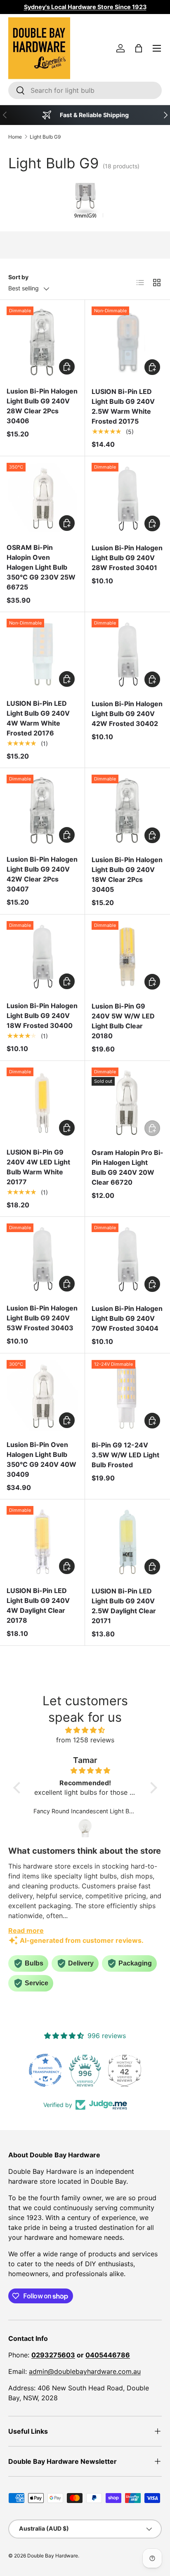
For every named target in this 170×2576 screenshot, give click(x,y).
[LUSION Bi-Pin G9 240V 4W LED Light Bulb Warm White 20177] (42, 1103)
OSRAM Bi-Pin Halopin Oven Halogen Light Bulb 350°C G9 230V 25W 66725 (41, 567)
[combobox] (85, 90)
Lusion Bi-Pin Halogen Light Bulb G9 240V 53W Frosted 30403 (42, 1318)
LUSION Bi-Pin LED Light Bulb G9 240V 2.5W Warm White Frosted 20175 (123, 406)
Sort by (18, 277)
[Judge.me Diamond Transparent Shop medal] (45, 2070)
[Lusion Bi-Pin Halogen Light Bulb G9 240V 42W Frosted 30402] (127, 655)
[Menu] (157, 48)
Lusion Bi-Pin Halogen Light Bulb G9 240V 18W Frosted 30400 (42, 1016)
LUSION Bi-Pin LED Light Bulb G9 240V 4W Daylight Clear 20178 (38, 1605)
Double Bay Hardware (53, 2556)
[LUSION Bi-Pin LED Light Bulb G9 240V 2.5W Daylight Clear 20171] (127, 1542)
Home (15, 137)
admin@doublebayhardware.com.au (85, 2371)
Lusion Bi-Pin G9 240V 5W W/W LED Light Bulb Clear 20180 (123, 1021)
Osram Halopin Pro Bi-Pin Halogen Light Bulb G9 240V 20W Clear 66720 (127, 1167)
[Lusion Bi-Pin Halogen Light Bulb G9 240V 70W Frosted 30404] (127, 1259)
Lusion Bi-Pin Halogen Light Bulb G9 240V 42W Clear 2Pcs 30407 (42, 874)
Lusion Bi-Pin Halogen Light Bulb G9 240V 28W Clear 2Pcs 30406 (42, 406)
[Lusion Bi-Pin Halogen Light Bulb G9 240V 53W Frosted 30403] (42, 1259)
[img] (85, 1730)
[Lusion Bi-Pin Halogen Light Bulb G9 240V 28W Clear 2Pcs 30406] (42, 342)
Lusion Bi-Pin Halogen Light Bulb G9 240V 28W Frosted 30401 (127, 558)
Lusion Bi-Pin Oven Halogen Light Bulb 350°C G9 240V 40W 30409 (41, 1459)
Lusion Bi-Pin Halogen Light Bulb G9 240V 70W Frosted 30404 (127, 1318)
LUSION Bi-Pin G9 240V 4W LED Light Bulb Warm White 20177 (38, 1167)
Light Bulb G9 (45, 137)
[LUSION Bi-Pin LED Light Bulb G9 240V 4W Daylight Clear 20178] (42, 1542)
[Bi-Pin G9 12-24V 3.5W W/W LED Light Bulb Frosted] (127, 1396)
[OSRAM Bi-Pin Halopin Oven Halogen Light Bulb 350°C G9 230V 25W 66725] (42, 498)
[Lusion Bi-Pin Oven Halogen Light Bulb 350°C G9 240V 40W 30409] (42, 1396)
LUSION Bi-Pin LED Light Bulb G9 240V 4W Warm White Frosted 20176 (38, 718)
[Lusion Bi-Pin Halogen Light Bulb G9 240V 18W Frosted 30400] (42, 957)
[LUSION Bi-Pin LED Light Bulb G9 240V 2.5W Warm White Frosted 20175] (127, 342)
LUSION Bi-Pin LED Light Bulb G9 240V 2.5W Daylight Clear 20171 (124, 1606)
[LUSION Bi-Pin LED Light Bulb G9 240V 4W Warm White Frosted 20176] (42, 654)
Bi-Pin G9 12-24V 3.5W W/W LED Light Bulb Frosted (125, 1455)
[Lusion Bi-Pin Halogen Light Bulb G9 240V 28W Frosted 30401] (127, 499)
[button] (139, 48)
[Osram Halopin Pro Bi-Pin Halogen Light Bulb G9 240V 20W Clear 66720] (127, 1103)
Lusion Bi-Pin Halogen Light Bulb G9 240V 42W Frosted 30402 (127, 714)
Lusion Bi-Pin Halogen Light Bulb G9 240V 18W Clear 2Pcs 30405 (127, 874)
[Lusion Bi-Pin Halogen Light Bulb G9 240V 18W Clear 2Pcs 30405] (127, 811)
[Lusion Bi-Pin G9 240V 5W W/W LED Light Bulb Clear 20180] (127, 957)
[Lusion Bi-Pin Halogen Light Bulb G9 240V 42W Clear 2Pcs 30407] (42, 810)
